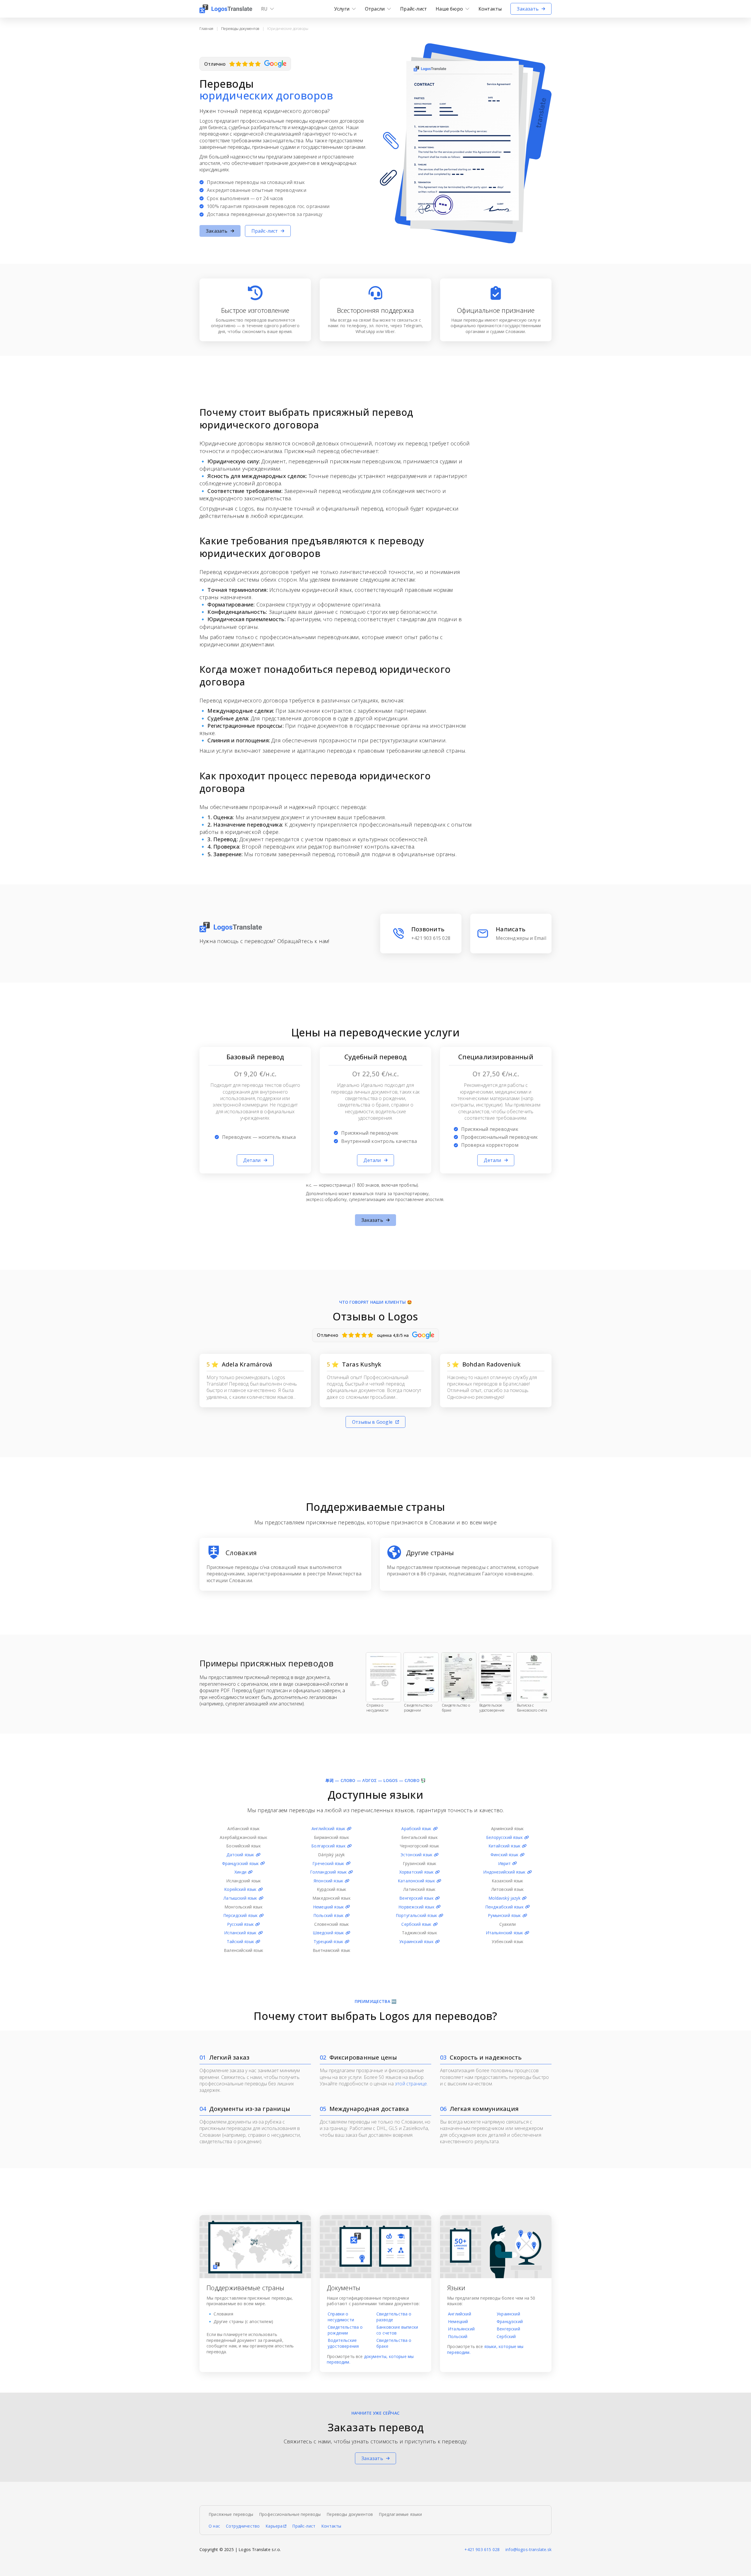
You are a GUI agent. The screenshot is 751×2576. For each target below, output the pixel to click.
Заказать (528, 9)
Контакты (331, 2526)
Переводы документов (240, 29)
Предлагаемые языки (400, 2514)
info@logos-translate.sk (528, 2549)
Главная (206, 29)
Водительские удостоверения (343, 2343)
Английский (460, 2314)
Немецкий (458, 2321)
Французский (510, 2321)
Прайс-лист (413, 9)
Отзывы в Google (372, 1422)
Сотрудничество (243, 2526)
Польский (458, 2336)
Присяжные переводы (231, 2514)
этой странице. (411, 2084)
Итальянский (461, 2329)
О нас (214, 2526)
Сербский (506, 2336)
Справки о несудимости (341, 2317)
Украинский (508, 2314)
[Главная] (226, 9)
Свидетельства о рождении (345, 2330)
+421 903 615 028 (482, 2549)
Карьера (274, 2526)
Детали (252, 1160)
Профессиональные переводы (290, 2514)
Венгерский (508, 2329)
